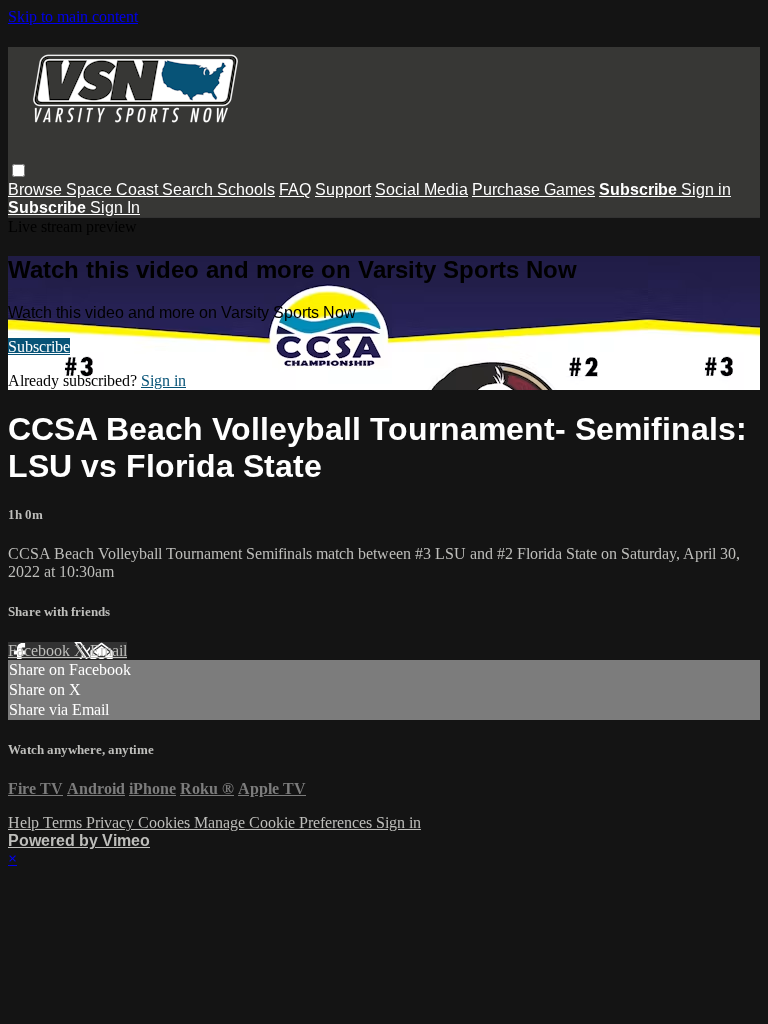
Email (108, 650)
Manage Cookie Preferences (285, 822)
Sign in (706, 189)
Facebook (41, 650)
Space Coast (114, 189)
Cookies (166, 822)
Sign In (115, 207)
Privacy (112, 822)
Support (343, 189)
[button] (18, 170)
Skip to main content (73, 16)
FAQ (295, 189)
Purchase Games (533, 189)
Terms (64, 822)
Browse (37, 189)
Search (189, 189)
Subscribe (39, 346)
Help (25, 822)
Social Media (421, 189)
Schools (246, 189)
